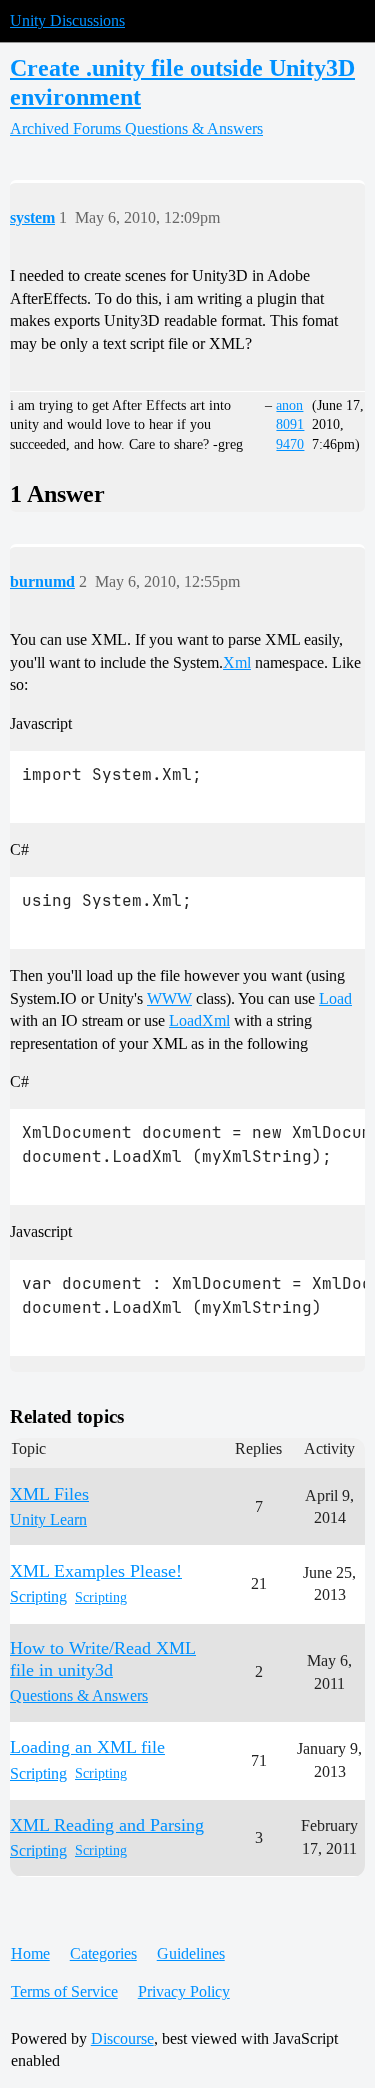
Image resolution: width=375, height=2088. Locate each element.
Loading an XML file (87, 1747)
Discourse (122, 2038)
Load (335, 998)
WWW (169, 998)
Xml (237, 662)
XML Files (49, 1494)
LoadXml (199, 1020)
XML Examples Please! (96, 1571)
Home (30, 1953)
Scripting (101, 1597)
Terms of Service (64, 1991)
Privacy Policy (184, 1991)
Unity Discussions (67, 20)
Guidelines (191, 1953)
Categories (103, 1953)
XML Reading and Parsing (107, 1825)
